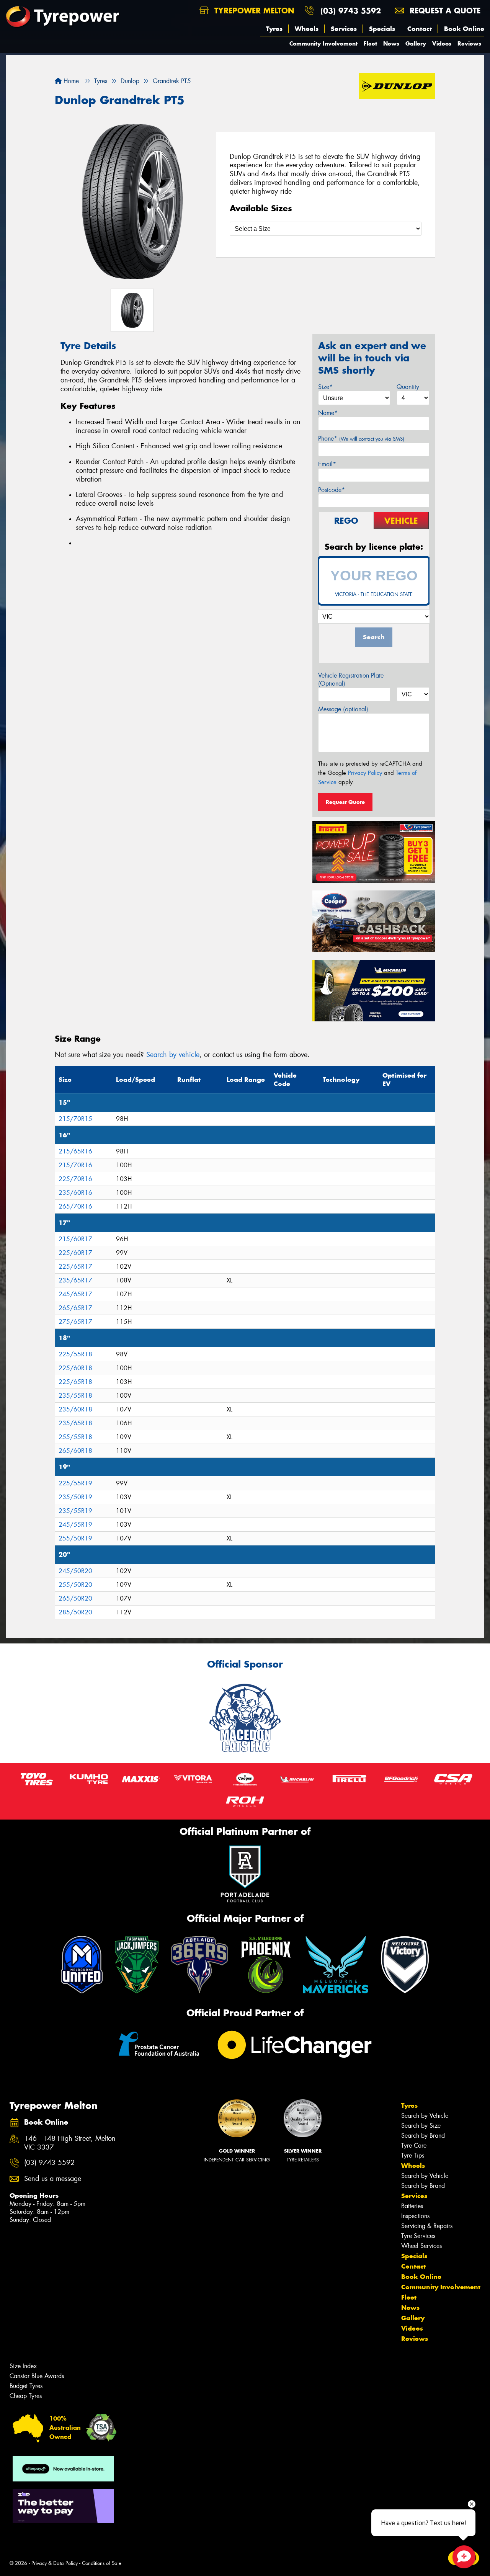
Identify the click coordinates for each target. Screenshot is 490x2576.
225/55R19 (75, 1483)
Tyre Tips (413, 2155)
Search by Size (421, 2126)
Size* (325, 387)
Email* (327, 464)
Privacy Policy (365, 773)
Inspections (415, 2216)
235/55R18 (75, 1396)
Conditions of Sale (102, 2563)
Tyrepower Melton (253, 11)
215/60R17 (75, 1239)
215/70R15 (75, 1119)
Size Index (23, 2366)
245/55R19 (75, 1525)
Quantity (408, 387)
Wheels (307, 29)
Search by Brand (423, 2136)
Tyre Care (414, 2146)
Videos (442, 43)
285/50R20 (75, 1612)
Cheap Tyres (26, 2396)
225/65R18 (75, 1382)
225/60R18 (75, 1368)
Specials (382, 29)
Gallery (416, 43)
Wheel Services (421, 2246)
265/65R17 (75, 1308)
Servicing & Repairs (427, 2226)
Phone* (361, 439)
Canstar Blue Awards (37, 2376)
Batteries (412, 2206)
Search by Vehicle (425, 2116)
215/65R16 (75, 1151)
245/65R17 (75, 1294)
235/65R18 (75, 1423)
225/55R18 (75, 1354)
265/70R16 (75, 1206)
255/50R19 (75, 1538)
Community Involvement (323, 43)
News (391, 43)
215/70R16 (75, 1165)
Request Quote (345, 802)
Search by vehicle (173, 1055)
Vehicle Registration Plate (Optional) (351, 680)
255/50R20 (75, 1585)
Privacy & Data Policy (55, 2563)
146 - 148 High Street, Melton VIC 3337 (70, 2143)
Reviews (469, 43)
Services (344, 29)
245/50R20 (75, 1571)
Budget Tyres (26, 2386)
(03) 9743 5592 (351, 11)
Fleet (370, 43)
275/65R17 (75, 1322)
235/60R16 (75, 1193)
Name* (328, 413)
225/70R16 (75, 1179)
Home (70, 81)
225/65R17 (75, 1267)
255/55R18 (75, 1437)
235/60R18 (75, 1409)
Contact (420, 29)
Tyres (274, 29)
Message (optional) (343, 709)
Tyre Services (418, 2236)
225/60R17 (75, 1253)
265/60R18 (75, 1451)
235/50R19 (75, 1497)
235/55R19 (75, 1511)
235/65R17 (75, 1280)
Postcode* (332, 490)
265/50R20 (75, 1598)
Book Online (464, 29)
